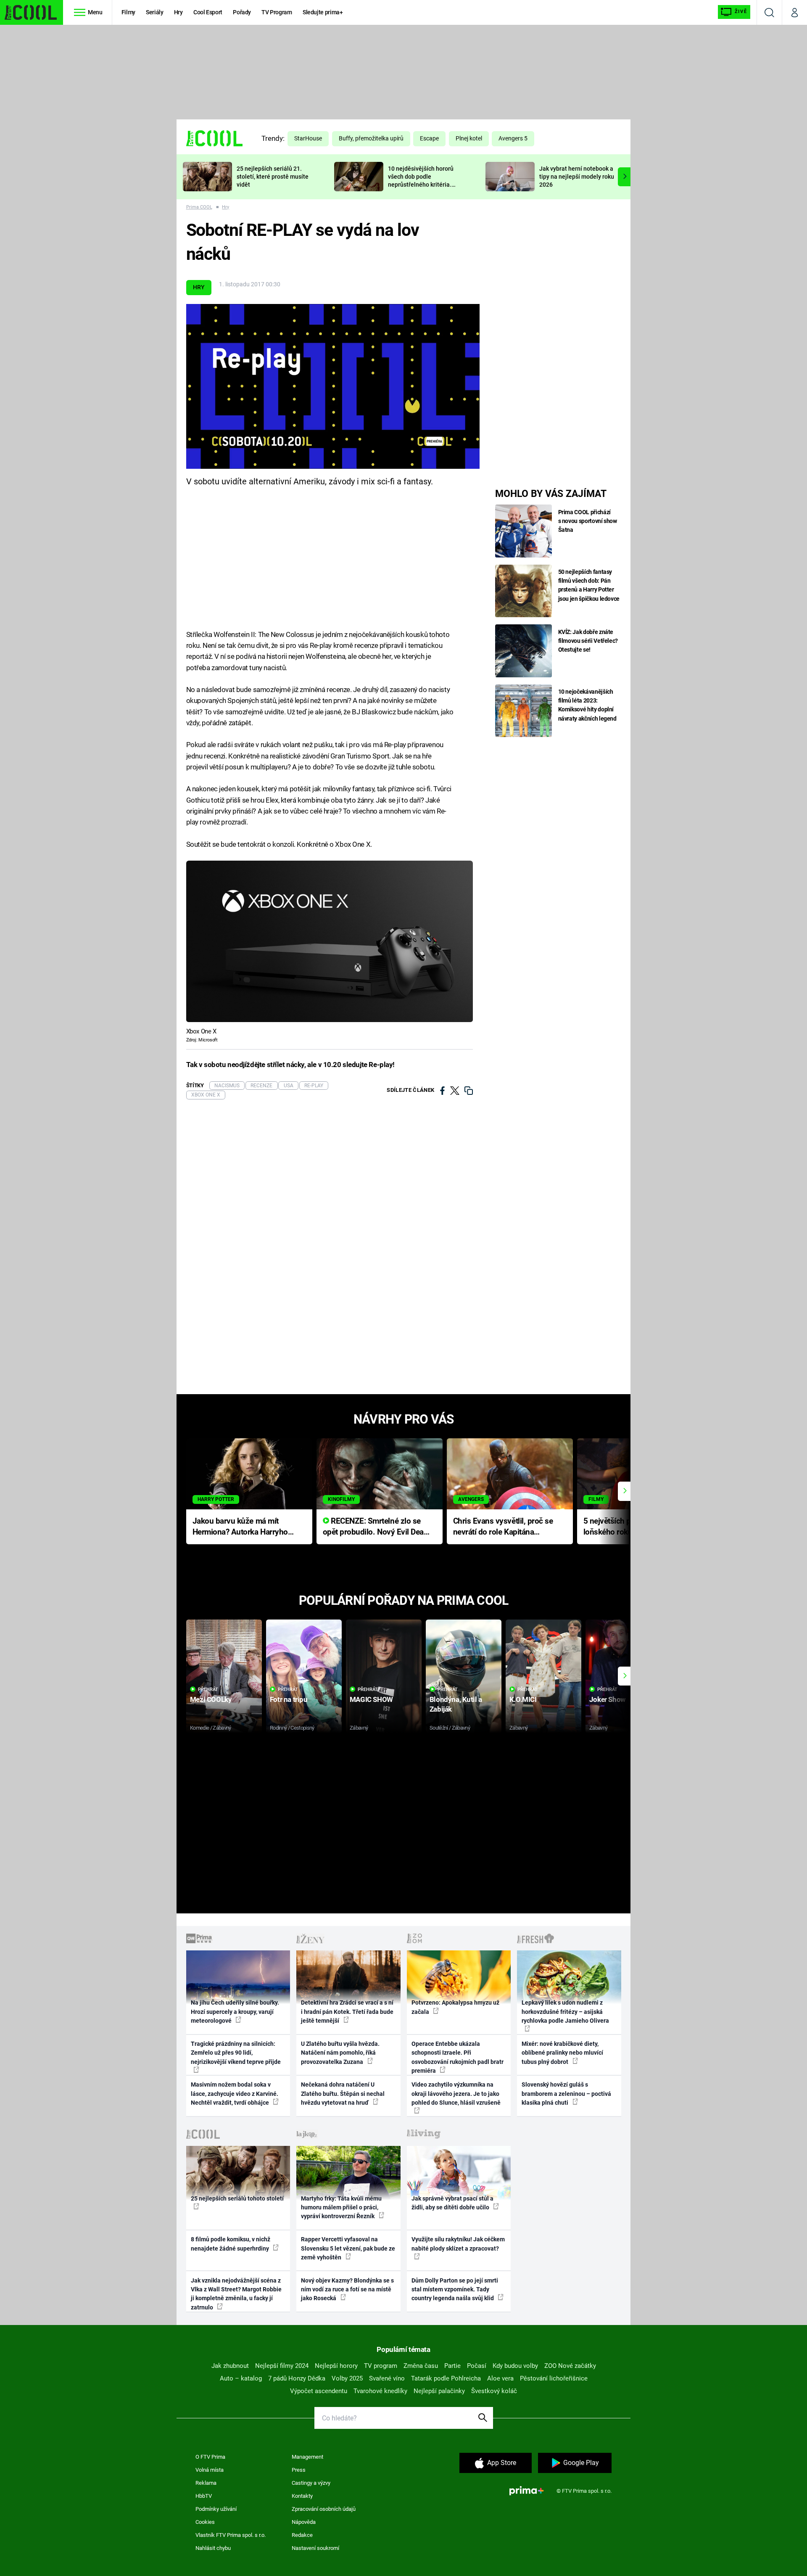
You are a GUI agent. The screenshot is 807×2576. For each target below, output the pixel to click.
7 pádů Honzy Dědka (297, 2378)
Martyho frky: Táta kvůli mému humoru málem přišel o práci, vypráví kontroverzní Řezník (341, 2207)
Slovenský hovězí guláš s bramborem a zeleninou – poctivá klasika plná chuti (566, 2094)
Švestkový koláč (494, 2391)
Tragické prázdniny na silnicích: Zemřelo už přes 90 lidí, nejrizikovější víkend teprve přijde (236, 2053)
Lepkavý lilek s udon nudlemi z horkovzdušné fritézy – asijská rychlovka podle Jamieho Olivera (565, 2012)
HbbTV (204, 2496)
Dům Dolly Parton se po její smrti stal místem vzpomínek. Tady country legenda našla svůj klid (455, 2289)
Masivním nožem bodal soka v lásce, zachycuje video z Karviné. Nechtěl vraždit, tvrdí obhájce (235, 2094)
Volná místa (210, 2470)
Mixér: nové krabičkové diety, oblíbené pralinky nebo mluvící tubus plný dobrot (562, 2053)
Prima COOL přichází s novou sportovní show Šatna (588, 521)
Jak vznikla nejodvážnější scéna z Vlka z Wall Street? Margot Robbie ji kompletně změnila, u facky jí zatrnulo (236, 2294)
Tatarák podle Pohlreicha (446, 2378)
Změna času (421, 2366)
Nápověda (304, 2522)
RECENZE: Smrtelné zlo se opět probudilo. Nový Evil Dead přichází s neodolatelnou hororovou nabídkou (376, 1527)
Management (307, 2457)
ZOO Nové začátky (570, 2366)
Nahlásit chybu (213, 2548)
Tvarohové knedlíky (380, 2391)
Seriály (155, 12)
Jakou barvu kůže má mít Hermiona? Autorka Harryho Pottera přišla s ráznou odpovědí (240, 1527)
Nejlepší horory (336, 2366)
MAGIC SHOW (371, 1699)
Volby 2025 (347, 2378)
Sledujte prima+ (323, 12)
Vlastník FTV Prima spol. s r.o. (231, 2535)
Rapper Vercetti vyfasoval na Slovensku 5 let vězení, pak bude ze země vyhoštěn (348, 2248)
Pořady (242, 12)
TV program (381, 2366)
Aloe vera (500, 2378)
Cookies (205, 2522)
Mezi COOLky (211, 1699)
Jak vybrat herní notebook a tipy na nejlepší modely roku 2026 (577, 177)
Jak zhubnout (230, 2366)
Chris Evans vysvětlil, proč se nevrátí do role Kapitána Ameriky (503, 1527)
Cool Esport (208, 12)
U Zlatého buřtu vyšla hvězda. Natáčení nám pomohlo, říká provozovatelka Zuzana (340, 2053)
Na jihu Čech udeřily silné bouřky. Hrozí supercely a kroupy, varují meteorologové (235, 2012)
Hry (178, 12)
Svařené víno (387, 2378)
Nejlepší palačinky (439, 2391)
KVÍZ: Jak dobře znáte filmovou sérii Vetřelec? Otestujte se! (588, 641)
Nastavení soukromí (315, 2548)
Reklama (206, 2483)
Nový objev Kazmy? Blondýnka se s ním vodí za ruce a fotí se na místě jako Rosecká (347, 2289)
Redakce (302, 2535)
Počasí (477, 2366)
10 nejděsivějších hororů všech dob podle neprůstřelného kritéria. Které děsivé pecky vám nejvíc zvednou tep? (421, 184)
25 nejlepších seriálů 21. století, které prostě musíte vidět (273, 177)
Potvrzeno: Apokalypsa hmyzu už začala (455, 2007)
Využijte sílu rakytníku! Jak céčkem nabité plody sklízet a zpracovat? (458, 2244)
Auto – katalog (241, 2378)
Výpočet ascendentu (319, 2391)
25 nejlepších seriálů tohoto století (237, 2198)
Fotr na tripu (289, 1699)
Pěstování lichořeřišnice (554, 2378)
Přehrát (208, 1690)
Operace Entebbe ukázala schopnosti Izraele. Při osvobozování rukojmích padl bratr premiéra (458, 2057)
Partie (452, 2366)
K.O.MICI (523, 1699)
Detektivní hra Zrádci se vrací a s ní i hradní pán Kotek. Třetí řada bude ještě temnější (347, 2012)
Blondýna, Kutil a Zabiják (456, 1704)
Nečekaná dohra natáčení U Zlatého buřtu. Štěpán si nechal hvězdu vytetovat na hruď (343, 2094)
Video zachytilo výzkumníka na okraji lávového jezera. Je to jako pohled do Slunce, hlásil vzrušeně (456, 2094)
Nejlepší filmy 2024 (282, 2366)
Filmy (128, 12)
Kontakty (302, 2496)
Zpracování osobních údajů (324, 2509)
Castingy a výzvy (311, 2483)
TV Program (277, 12)
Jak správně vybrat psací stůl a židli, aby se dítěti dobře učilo (452, 2203)
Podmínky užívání (216, 2509)
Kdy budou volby (515, 2366)
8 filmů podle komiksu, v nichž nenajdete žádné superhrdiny (231, 2244)
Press (299, 2470)
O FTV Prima (210, 2457)
